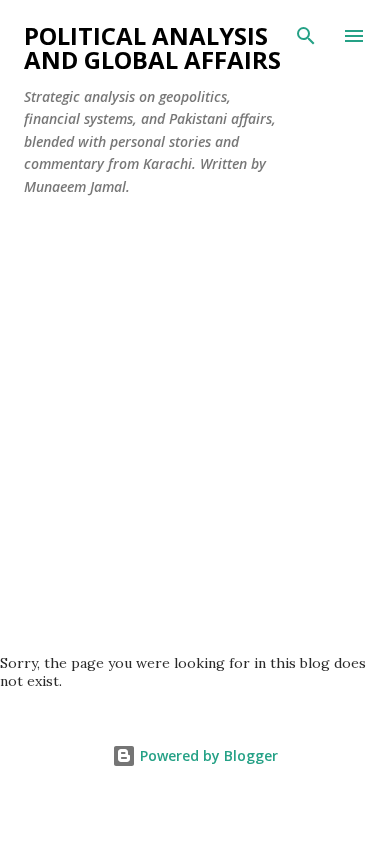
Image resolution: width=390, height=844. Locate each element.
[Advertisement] (195, 449)
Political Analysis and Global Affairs (152, 47)
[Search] (306, 36)
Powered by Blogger (207, 755)
